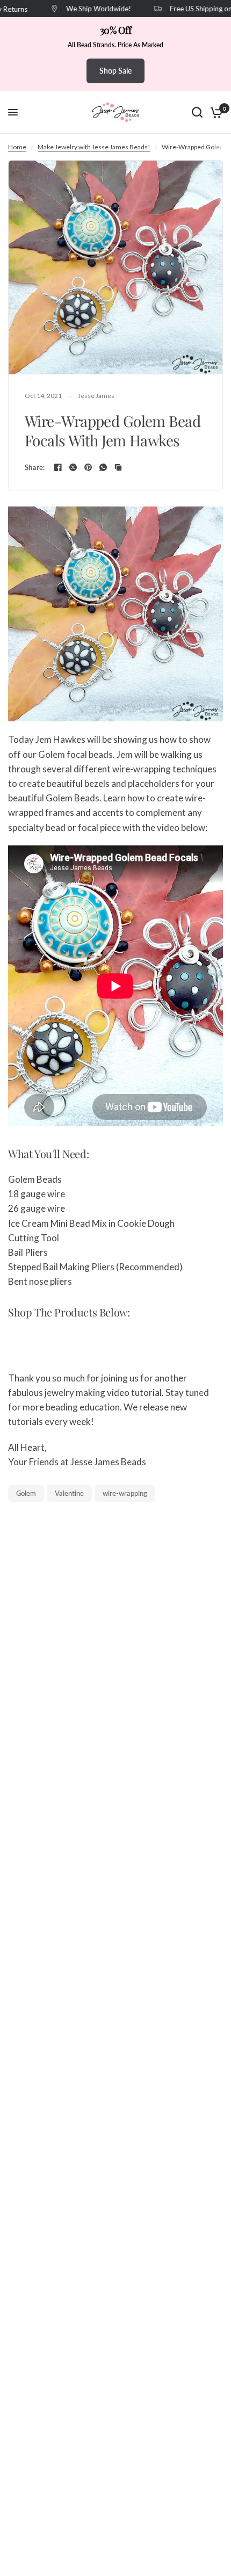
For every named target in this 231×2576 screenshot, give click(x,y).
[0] (215, 112)
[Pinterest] (88, 467)
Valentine (69, 1493)
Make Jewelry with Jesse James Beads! (94, 147)
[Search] (197, 112)
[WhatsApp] (103, 467)
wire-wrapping (125, 1493)
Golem (26, 1493)
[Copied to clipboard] (118, 467)
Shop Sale (115, 71)
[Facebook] (58, 467)
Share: (35, 468)
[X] (73, 467)
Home (17, 147)
